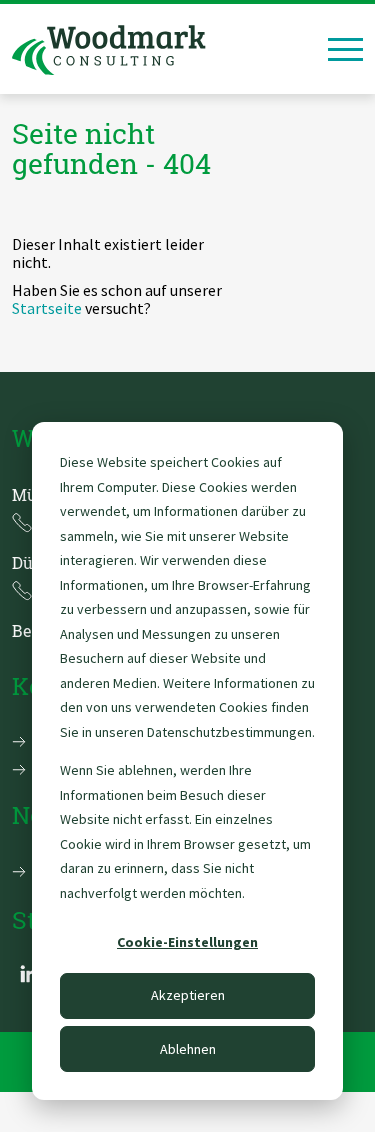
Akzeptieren (188, 995)
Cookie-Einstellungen (187, 942)
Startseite (47, 308)
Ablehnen (188, 1049)
